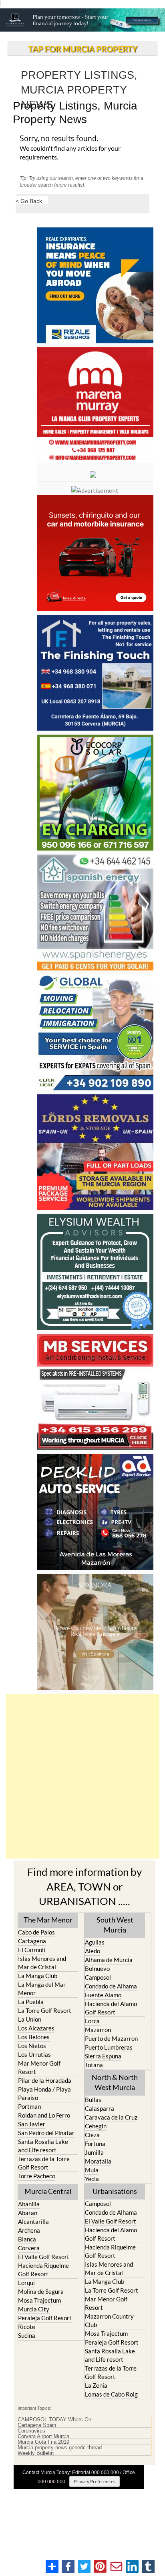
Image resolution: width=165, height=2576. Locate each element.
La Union (30, 2019)
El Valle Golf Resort (44, 2257)
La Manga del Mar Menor (42, 1989)
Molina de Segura (41, 2291)
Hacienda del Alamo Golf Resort (111, 2008)
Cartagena (32, 1941)
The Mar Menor (48, 1920)
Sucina (27, 2335)
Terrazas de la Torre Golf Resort (44, 2163)
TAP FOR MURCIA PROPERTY (83, 49)
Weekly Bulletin (36, 2453)
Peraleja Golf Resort (45, 2318)
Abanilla (29, 2204)
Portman (29, 2106)
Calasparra (100, 2108)
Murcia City (34, 2309)
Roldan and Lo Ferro (44, 2115)
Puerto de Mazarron (111, 2038)
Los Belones (34, 2037)
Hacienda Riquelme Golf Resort (43, 2270)
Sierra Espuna (103, 2056)
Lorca (92, 2021)
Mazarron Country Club (109, 2320)
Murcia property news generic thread (60, 2448)
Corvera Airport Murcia (43, 2437)
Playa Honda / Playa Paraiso (44, 2093)
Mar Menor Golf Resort (39, 2067)
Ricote (27, 2327)
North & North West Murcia (115, 2082)
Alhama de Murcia (109, 1960)
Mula (92, 2170)
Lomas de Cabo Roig (111, 2394)
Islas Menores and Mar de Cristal (42, 1963)
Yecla (92, 2179)
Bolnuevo (97, 1968)
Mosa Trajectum (39, 2300)
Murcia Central (48, 2191)
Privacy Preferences (95, 2481)
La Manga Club (38, 1976)
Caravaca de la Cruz (111, 2117)
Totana (94, 2065)
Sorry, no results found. (59, 139)
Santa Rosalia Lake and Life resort (43, 2146)
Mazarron (98, 2030)
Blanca (27, 2239)
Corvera (29, 2248)
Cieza (92, 2135)
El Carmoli (32, 1950)
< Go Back (29, 201)
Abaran (28, 2213)
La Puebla (31, 2002)
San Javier (32, 2124)
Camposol (98, 1977)
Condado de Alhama (111, 1986)
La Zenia (96, 2385)
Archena (29, 2230)
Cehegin (96, 2126)
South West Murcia (115, 1925)
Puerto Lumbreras (109, 2047)
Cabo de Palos (36, 1932)
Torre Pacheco (37, 2176)
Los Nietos (32, 2046)
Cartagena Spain (37, 2425)
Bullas (93, 2100)
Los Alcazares (36, 2028)
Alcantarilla (33, 2221)
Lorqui (26, 2283)
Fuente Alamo (103, 1995)
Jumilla (94, 2152)
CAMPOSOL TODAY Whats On (54, 2420)
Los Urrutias (34, 2054)
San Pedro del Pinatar (46, 2133)
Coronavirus (31, 2431)
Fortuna (95, 2144)
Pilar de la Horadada (45, 2080)
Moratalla (98, 2161)
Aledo (93, 1951)
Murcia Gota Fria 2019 (43, 2442)
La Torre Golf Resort (45, 2010)
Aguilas (95, 1942)
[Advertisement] (82, 1776)
